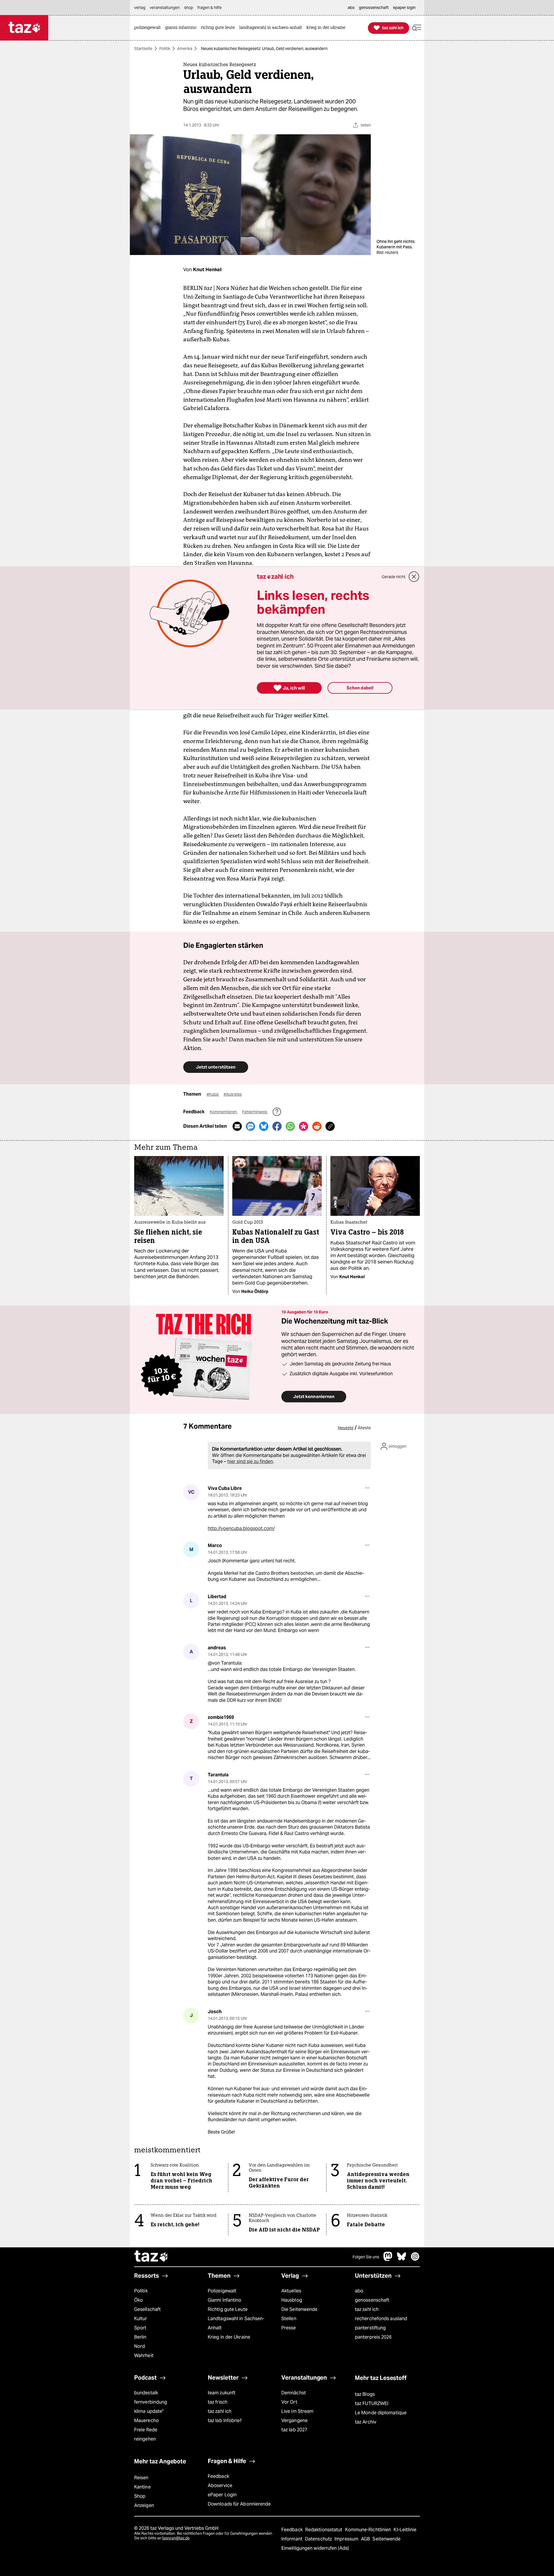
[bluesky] (402, 2259)
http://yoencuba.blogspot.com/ (241, 1528)
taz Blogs (365, 2394)
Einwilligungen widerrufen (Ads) (315, 2548)
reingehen (145, 2439)
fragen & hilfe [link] (209, 8)
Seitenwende (387, 2539)
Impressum (347, 2539)
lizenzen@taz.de (176, 2538)
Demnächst (294, 2393)
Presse (289, 2328)
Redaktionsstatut (324, 2530)
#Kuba (213, 1094)
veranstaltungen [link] (165, 8)
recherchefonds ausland (381, 2319)
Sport (140, 2328)
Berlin (140, 2337)
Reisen (141, 2478)
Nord (140, 2346)
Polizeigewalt (222, 2291)
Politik (165, 49)
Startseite (143, 49)
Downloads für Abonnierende (239, 2504)
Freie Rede (146, 2430)
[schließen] (414, 577)
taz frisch (218, 2402)
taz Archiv (366, 2422)
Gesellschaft (147, 2309)
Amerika (185, 49)
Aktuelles (291, 2291)
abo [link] (351, 8)
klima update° (149, 2411)
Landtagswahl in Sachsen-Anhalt (236, 2323)
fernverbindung (151, 2402)
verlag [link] (140, 8)
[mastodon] (388, 2259)
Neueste (346, 1428)
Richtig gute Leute (228, 2309)
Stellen (289, 2319)
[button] (417, 28)
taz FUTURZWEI (372, 2403)
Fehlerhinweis (255, 1112)
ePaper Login (222, 2495)
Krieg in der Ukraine (229, 2337)
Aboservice (220, 2485)
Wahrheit (144, 2356)
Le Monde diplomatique (381, 2413)
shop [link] (189, 8)
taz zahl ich (367, 2309)
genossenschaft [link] (374, 8)
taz (151, 2257)
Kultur (141, 2319)
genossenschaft (372, 2300)
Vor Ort (289, 2402)
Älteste (364, 1428)
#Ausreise (233, 1094)
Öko (138, 2300)
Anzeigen (144, 2505)
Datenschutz (319, 2539)
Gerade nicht (394, 577)
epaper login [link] (404, 8)
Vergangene (294, 2420)
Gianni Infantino (225, 2300)
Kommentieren (224, 1112)
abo (359, 2291)
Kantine (142, 2487)
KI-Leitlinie (405, 2530)
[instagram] (415, 2259)
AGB (366, 2539)
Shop (140, 2496)
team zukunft (222, 2393)
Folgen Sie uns (366, 2257)
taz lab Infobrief (225, 2420)
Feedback (218, 2476)
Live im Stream (297, 2411)
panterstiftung (370, 2328)
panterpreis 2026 (373, 2337)
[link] (149, 28)
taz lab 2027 (294, 2430)
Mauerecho (146, 2420)
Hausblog (292, 2300)
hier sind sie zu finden (250, 1461)
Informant (292, 2539)
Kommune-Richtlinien (369, 2530)
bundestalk (146, 2393)
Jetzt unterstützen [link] (216, 1067)
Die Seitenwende (299, 2309)
